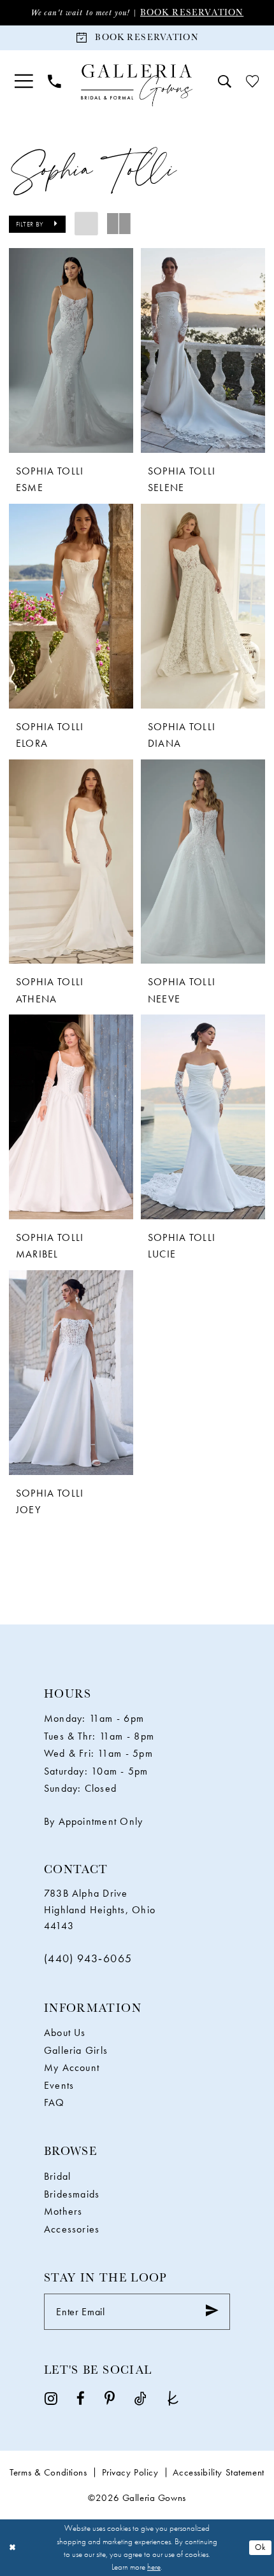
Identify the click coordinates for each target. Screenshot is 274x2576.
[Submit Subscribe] (213, 2312)
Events (59, 2085)
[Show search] (225, 82)
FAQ (54, 2102)
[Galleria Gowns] (137, 85)
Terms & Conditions (48, 2472)
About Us (65, 2032)
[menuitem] (24, 82)
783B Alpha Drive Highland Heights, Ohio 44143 (100, 1909)
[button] (24, 82)
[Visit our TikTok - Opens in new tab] (141, 2398)
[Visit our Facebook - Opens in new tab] (81, 2398)
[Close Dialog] (12, 2548)
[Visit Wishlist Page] (253, 82)
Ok (260, 2547)
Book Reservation (192, 12)
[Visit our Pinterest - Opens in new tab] (110, 2398)
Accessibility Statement (218, 2472)
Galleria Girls (76, 2050)
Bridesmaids (72, 2194)
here (154, 2567)
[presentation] (71, 350)
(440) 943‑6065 (88, 1958)
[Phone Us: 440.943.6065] (54, 82)
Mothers (63, 2211)
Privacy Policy (130, 2472)
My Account (72, 2067)
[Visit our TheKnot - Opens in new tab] (173, 2398)
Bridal (57, 2176)
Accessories (72, 2229)
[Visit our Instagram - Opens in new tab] (51, 2398)
